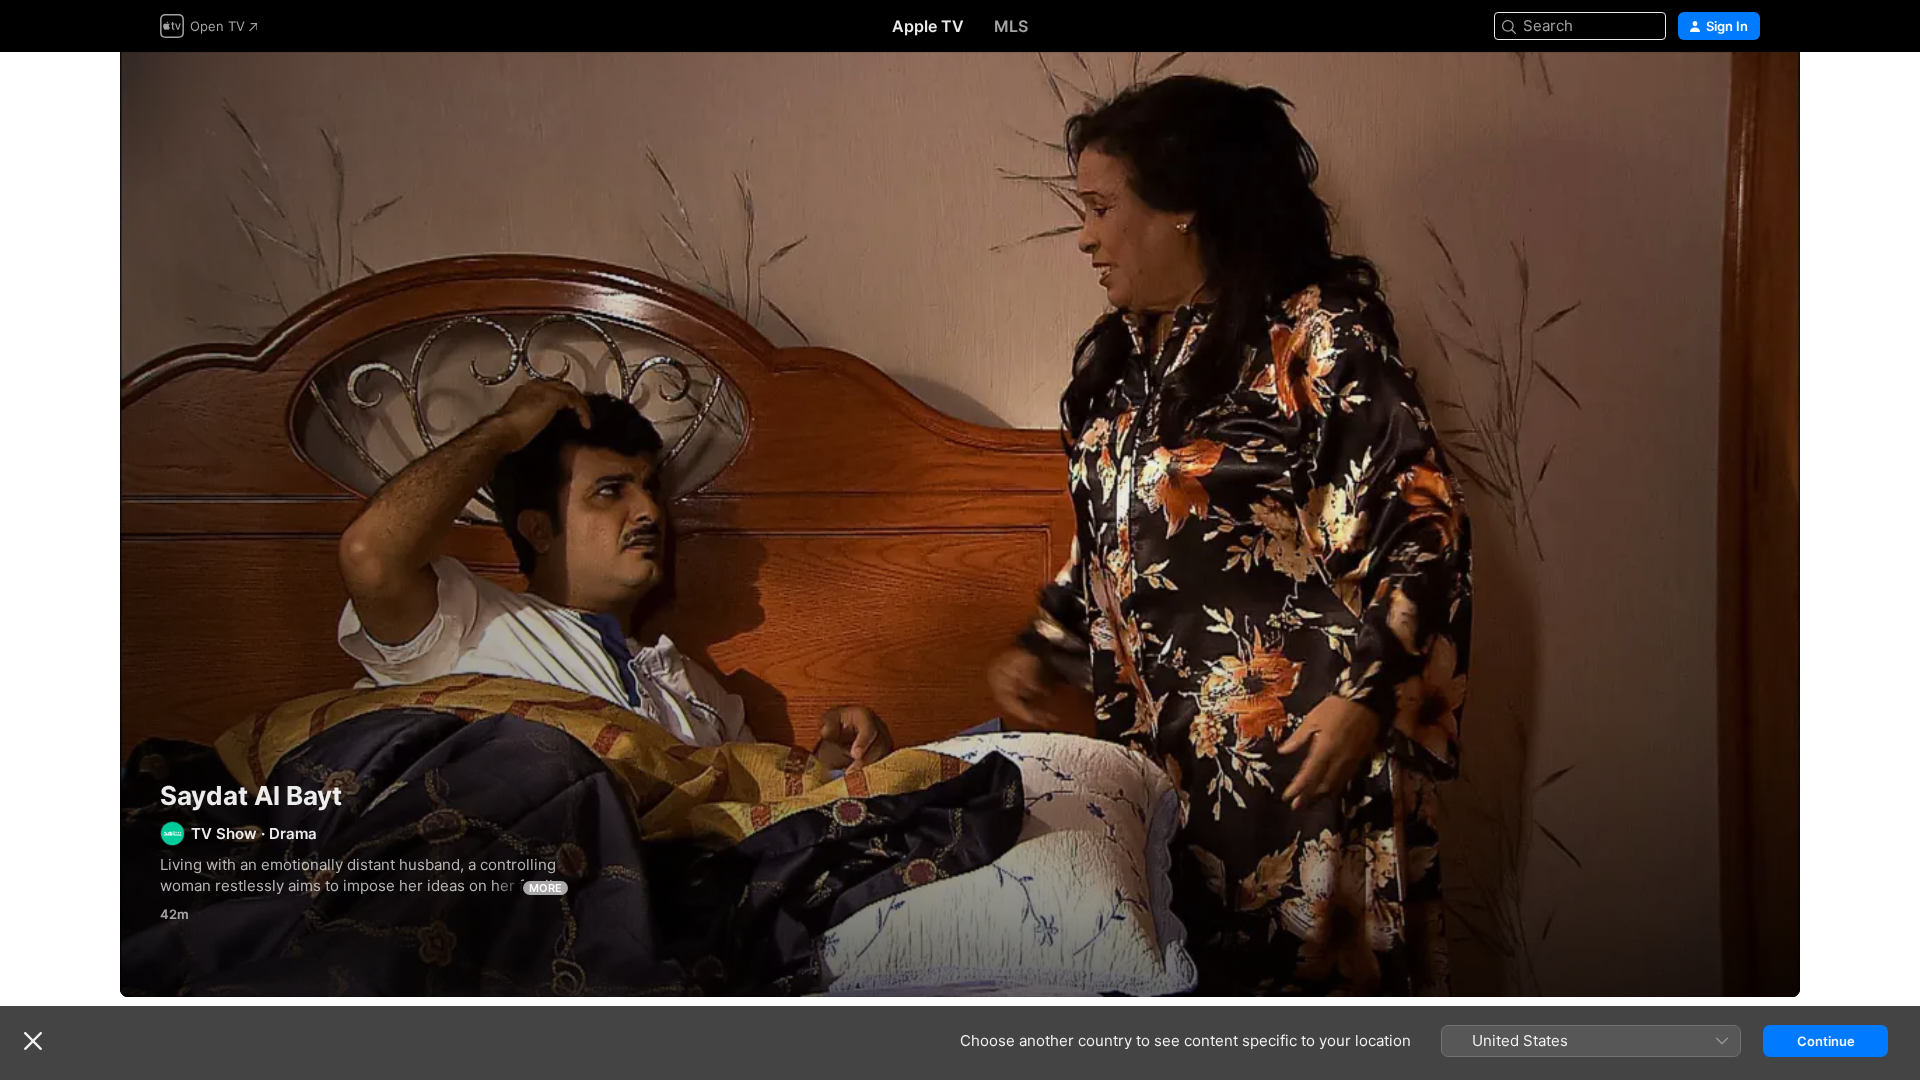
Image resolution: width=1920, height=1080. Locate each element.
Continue (1826, 1041)
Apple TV (928, 26)
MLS (1011, 26)
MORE (545, 888)
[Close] (33, 1041)
